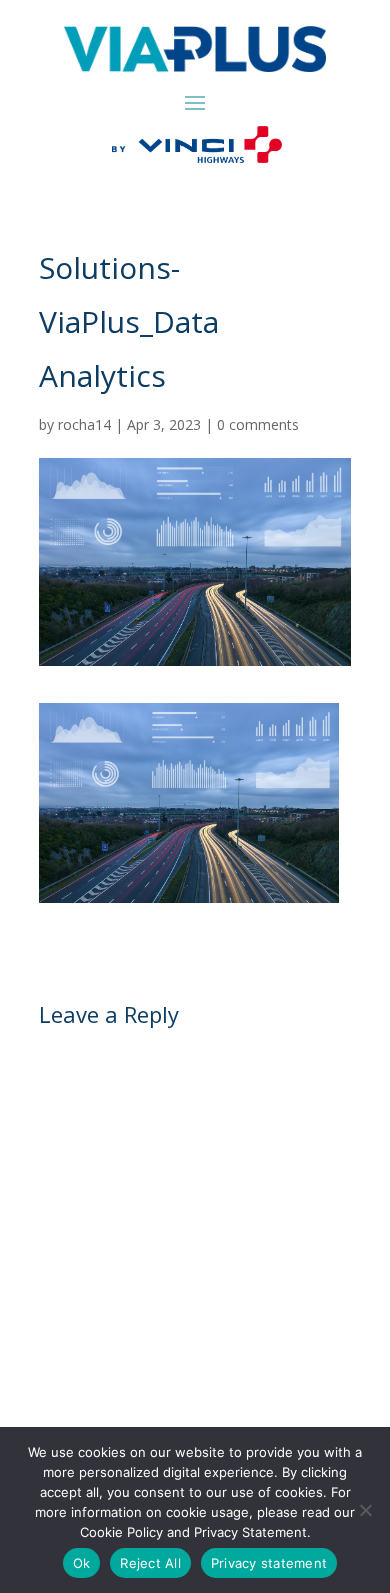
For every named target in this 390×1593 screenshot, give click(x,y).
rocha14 (84, 424)
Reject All (150, 1563)
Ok (82, 1563)
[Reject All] (365, 1510)
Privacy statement (269, 1563)
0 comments (258, 424)
